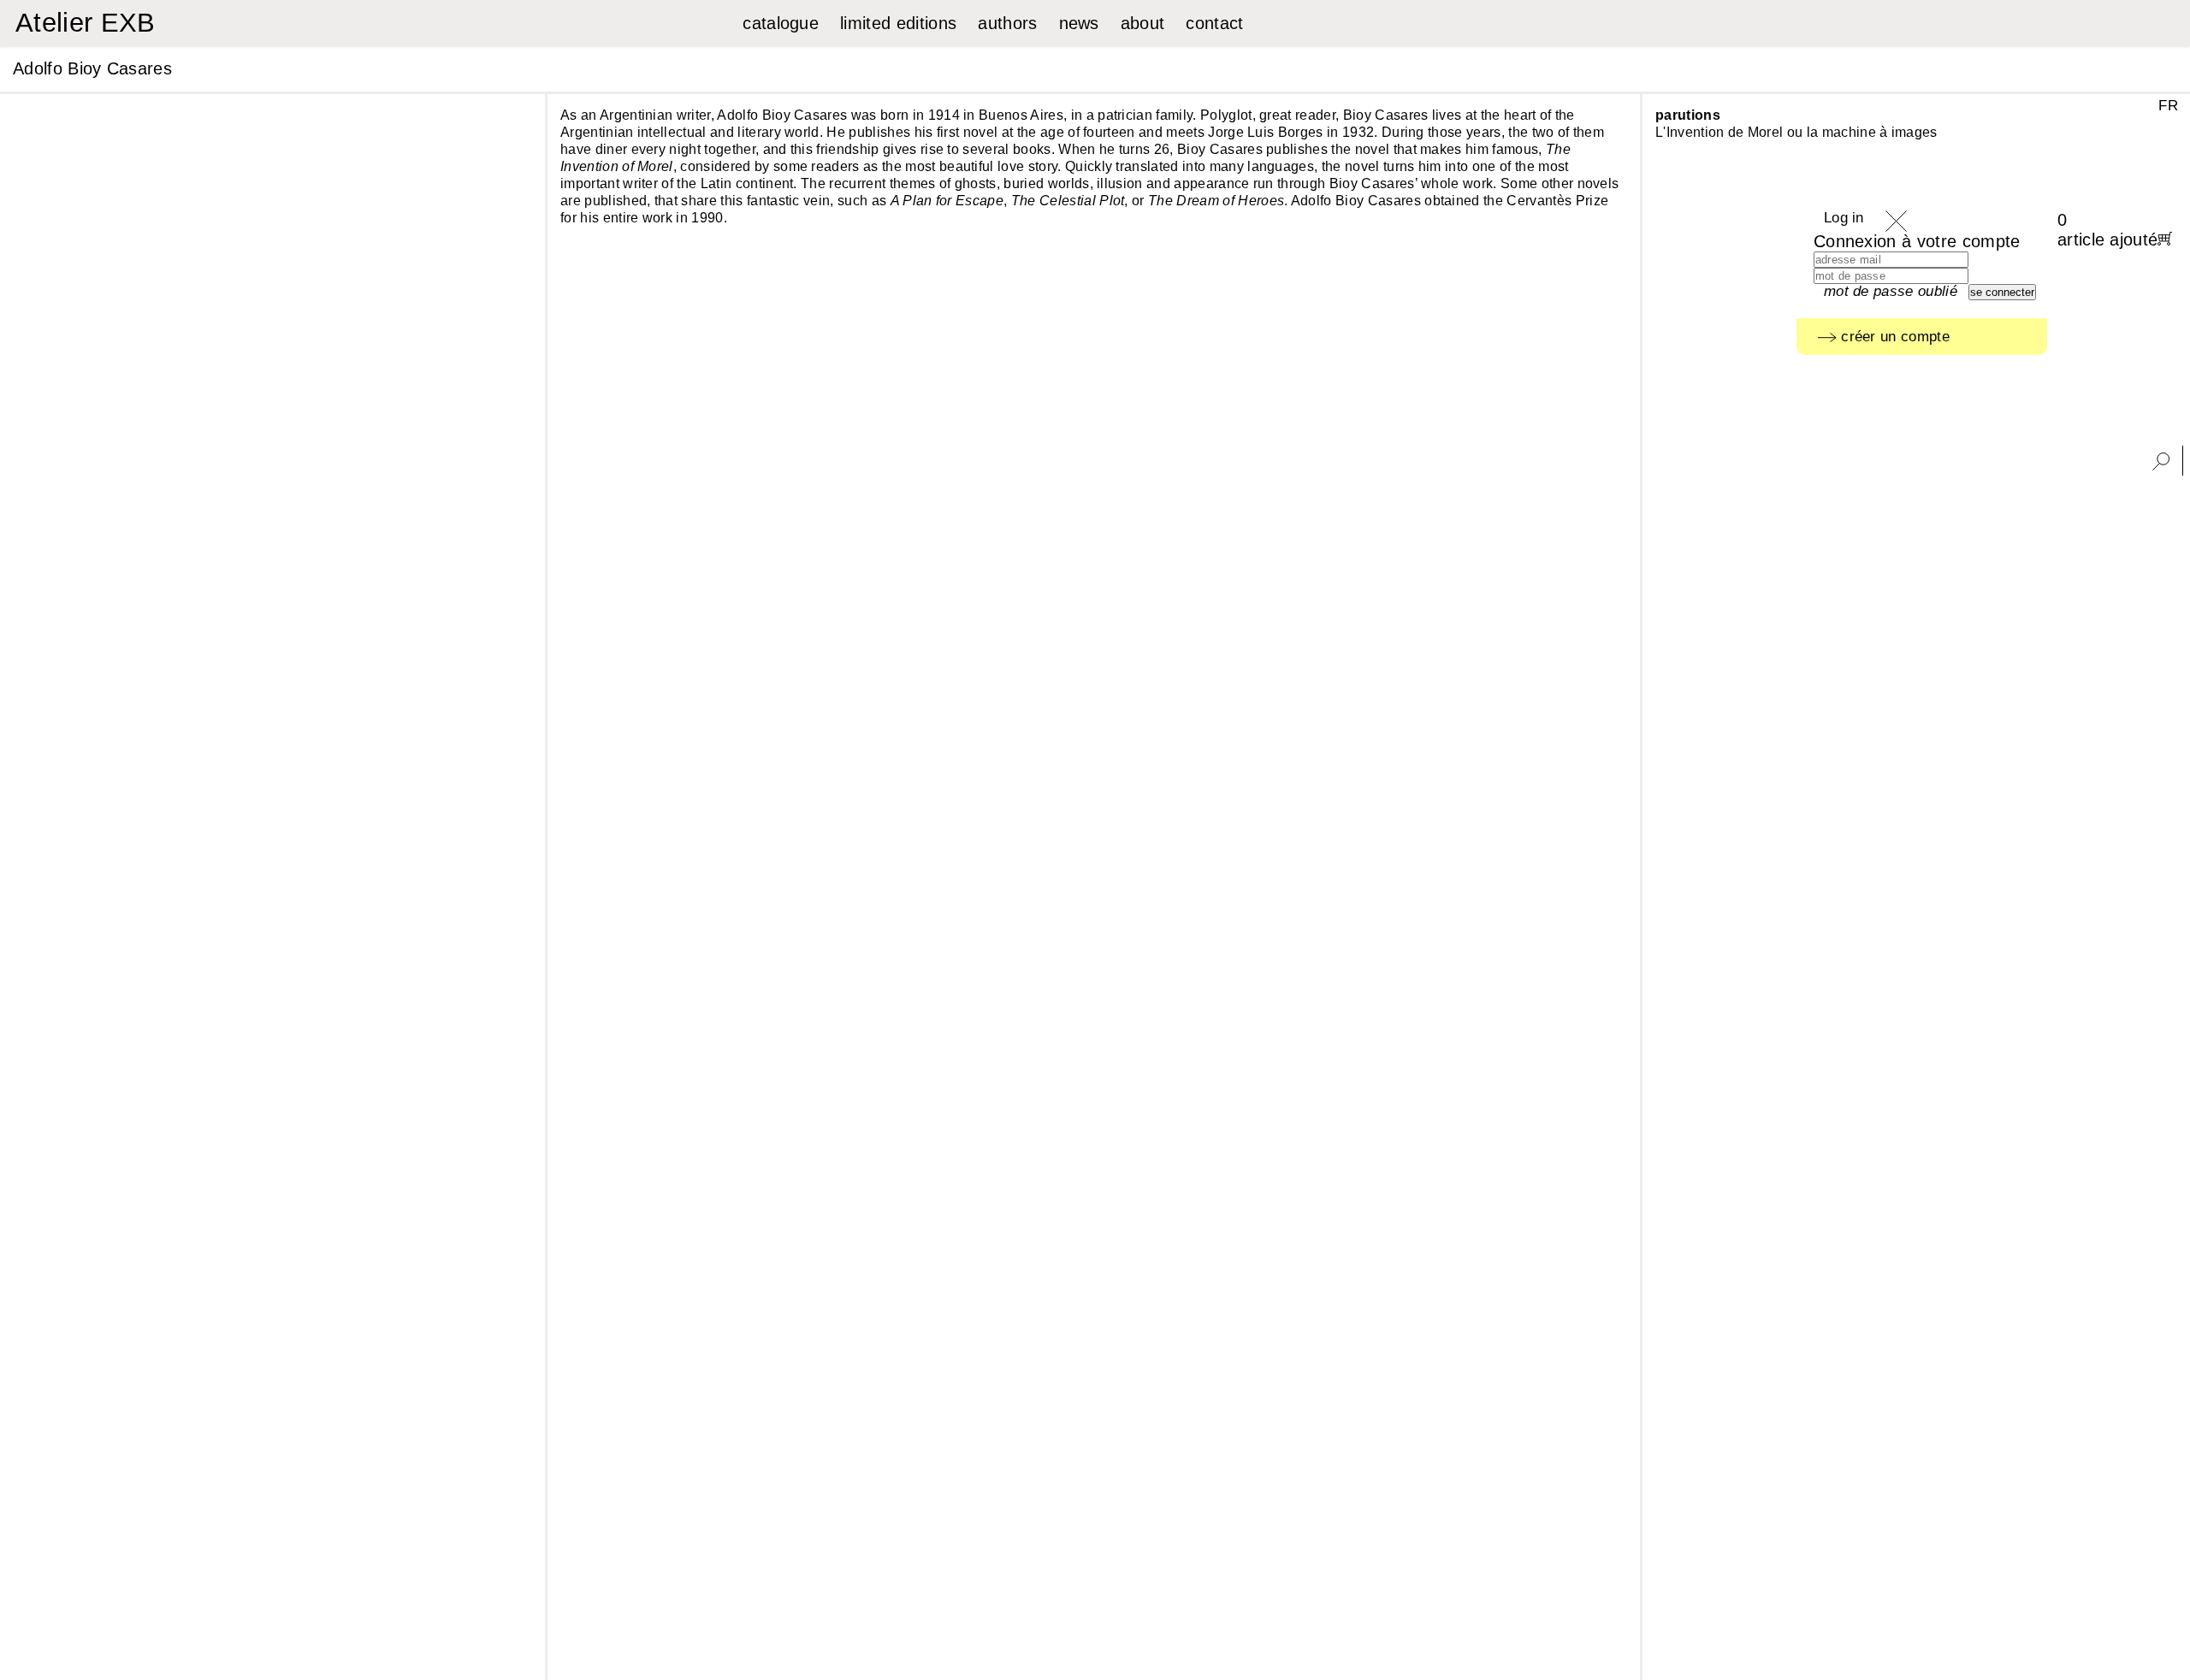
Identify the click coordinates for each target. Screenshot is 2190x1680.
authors (1007, 23)
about (1143, 23)
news (1079, 23)
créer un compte (1893, 337)
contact (1214, 23)
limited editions (898, 23)
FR (2168, 106)
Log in (1844, 218)
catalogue (781, 23)
